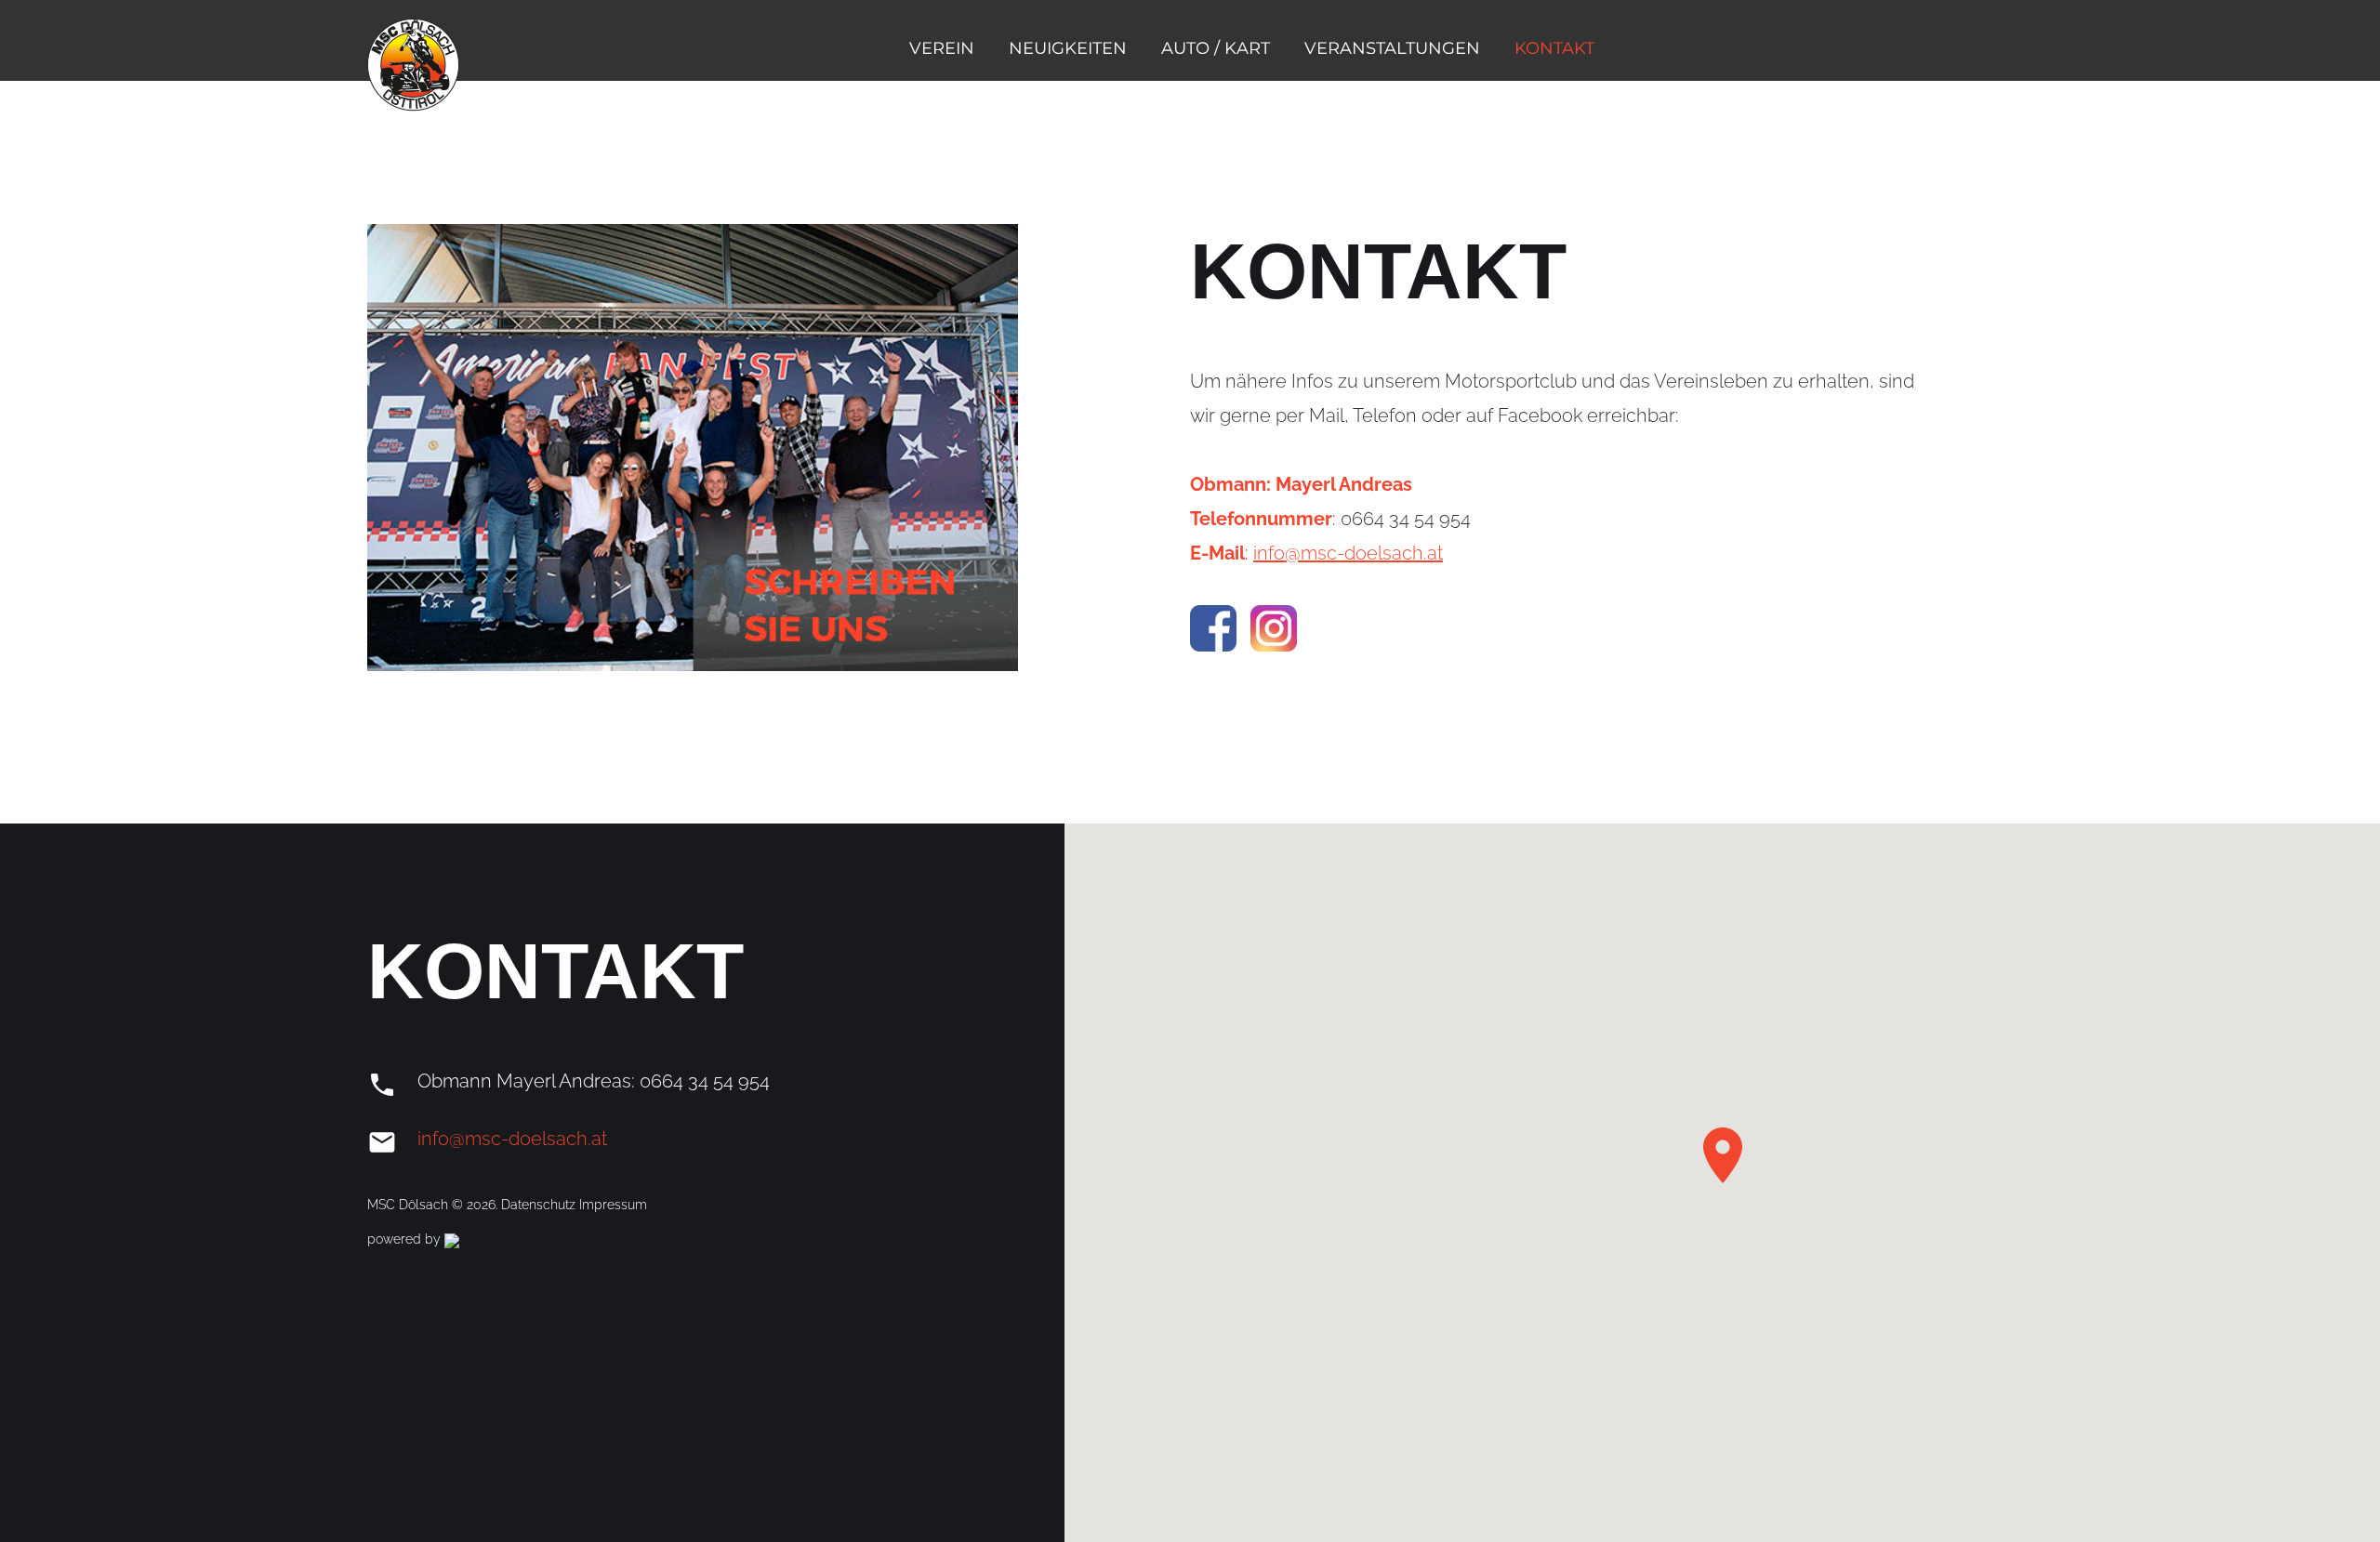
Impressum (613, 1205)
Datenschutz (540, 1205)
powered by (406, 1239)
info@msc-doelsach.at (1348, 553)
